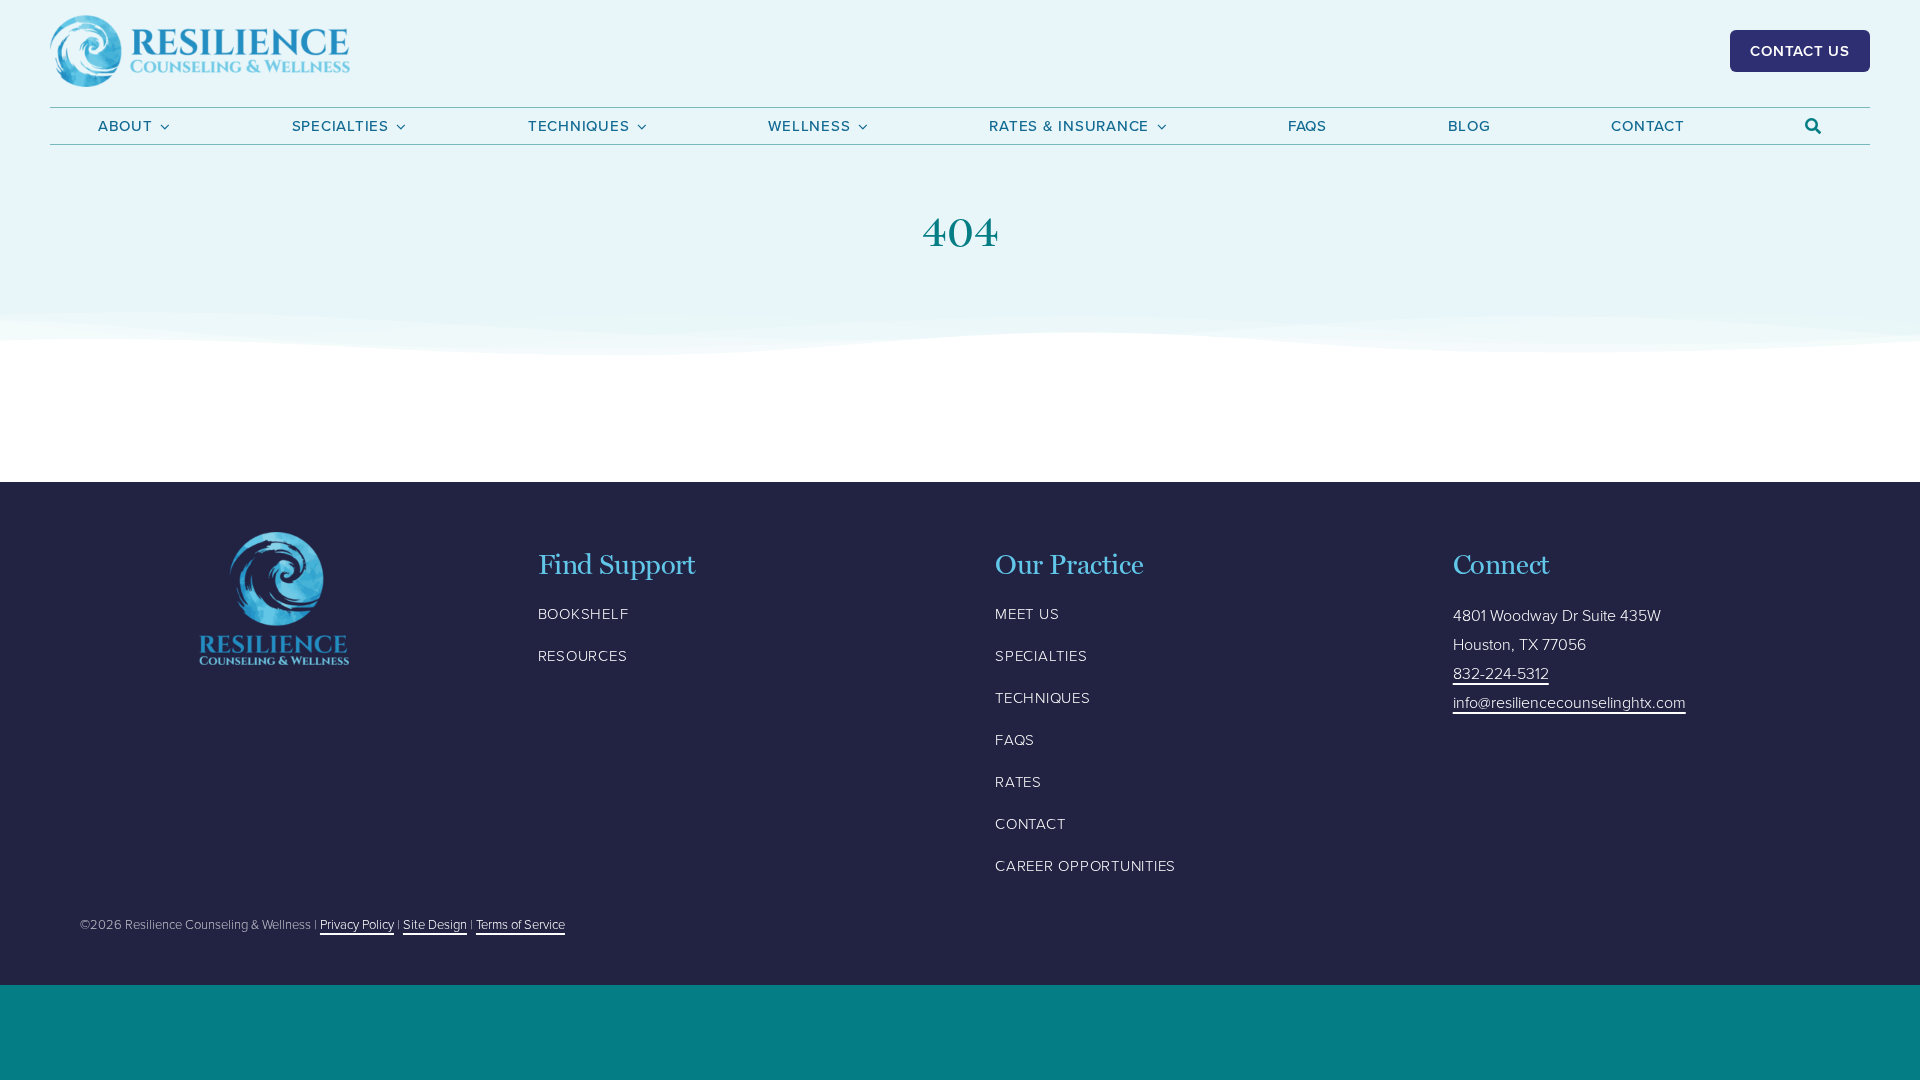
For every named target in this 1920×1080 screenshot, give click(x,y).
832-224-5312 (1501, 673)
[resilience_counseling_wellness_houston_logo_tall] (274, 541)
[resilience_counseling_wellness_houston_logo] (200, 24)
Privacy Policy (357, 924)
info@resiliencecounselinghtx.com (1569, 702)
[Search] (1813, 126)
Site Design (435, 924)
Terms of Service (520, 924)
